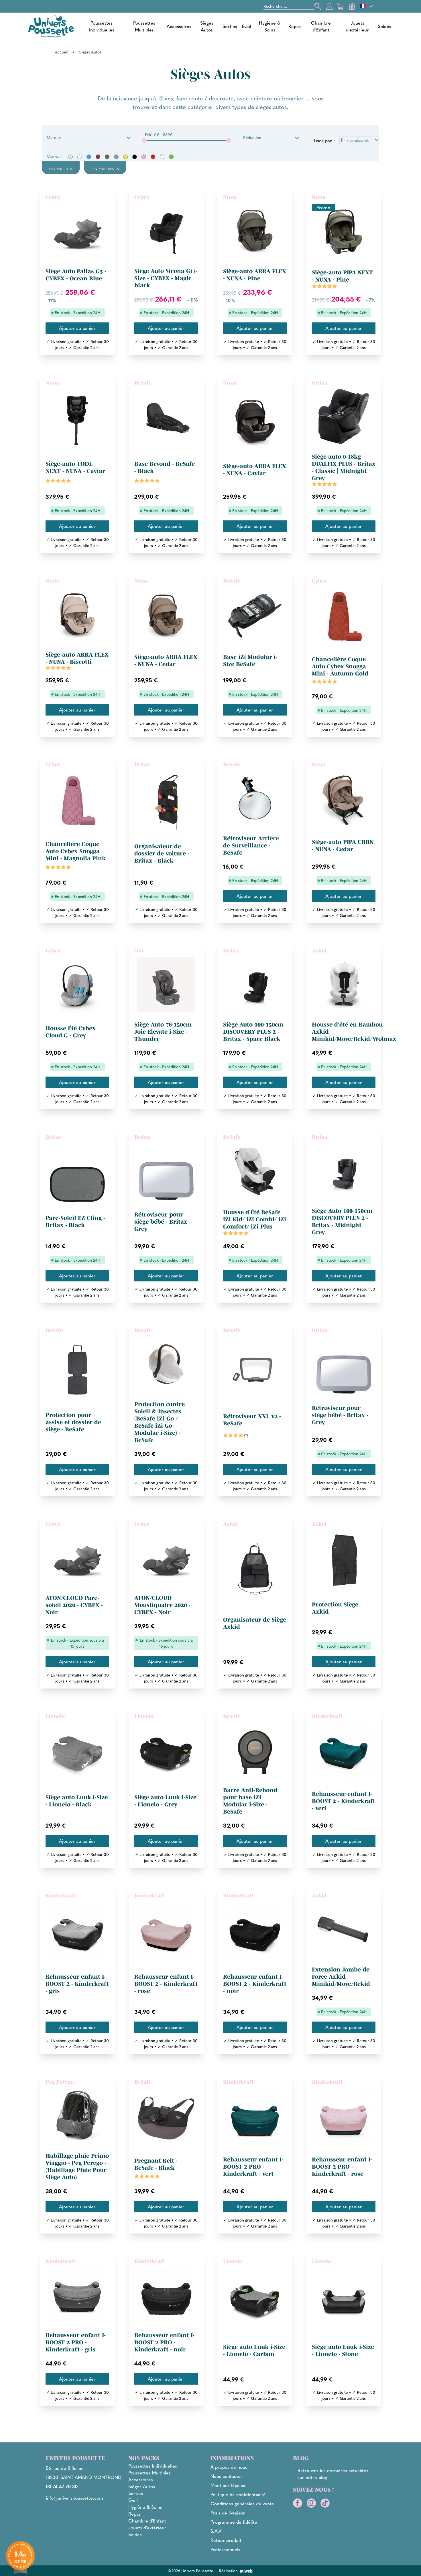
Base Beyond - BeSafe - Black (165, 467)
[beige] (70, 157)
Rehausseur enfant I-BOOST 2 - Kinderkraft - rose (166, 1984)
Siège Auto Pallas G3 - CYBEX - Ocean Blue (76, 275)
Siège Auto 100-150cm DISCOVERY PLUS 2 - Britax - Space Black (253, 1032)
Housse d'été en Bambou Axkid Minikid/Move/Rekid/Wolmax (354, 1032)
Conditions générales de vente (242, 2503)
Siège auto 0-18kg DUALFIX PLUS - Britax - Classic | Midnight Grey (344, 467)
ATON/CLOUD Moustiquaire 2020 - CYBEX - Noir (162, 1605)
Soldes (384, 26)
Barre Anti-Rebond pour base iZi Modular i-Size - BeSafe (250, 1801)
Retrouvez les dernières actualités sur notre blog (333, 2474)
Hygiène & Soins (270, 26)
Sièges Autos (207, 26)
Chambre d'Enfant (321, 26)
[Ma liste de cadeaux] (352, 6)
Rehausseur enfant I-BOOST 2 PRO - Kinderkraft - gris (76, 2342)
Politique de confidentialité (238, 2494)
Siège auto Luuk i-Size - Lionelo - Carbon (254, 2350)
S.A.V (216, 2531)
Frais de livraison (228, 2513)
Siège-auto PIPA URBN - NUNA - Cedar (343, 846)
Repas (295, 26)
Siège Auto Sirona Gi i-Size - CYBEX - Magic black (166, 278)
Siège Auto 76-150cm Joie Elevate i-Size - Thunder (163, 1032)
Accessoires (179, 26)
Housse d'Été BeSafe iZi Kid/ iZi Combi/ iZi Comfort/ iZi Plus (255, 1219)
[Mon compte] (329, 6)
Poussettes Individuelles (102, 26)
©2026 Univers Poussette (190, 2571)
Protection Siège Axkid (335, 1608)
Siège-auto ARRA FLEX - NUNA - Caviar (255, 470)
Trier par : (324, 140)
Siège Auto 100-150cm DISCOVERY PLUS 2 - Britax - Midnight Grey (342, 1221)
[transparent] (162, 157)
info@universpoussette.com (74, 2498)
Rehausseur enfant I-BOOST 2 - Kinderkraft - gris (77, 1984)
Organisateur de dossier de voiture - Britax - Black (162, 853)
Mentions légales (228, 2485)
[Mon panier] (341, 6)
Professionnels (225, 2549)
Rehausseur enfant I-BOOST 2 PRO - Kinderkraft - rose (342, 2167)
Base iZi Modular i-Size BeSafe (250, 660)
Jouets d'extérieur (357, 26)
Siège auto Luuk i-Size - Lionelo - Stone (343, 2350)
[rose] (144, 157)
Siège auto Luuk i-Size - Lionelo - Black (77, 1801)
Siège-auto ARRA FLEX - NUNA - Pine (255, 275)
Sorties (230, 26)
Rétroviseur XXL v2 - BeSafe (252, 1420)
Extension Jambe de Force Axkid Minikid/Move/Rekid (341, 1977)
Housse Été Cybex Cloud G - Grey (71, 1032)
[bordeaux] (98, 157)
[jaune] (125, 157)
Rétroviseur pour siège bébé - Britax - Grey (163, 1222)
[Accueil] (51, 26)
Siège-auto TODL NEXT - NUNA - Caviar (75, 467)
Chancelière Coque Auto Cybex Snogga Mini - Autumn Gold (340, 666)
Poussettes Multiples (144, 26)
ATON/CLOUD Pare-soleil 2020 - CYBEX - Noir (74, 1605)
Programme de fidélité (234, 2522)
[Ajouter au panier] (77, 328)
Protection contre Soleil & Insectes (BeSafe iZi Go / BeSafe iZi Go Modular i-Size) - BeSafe (160, 1422)
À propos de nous (229, 2467)
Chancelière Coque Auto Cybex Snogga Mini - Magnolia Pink (76, 851)
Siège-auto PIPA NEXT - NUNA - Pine (342, 276)
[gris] (116, 157)
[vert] (171, 157)
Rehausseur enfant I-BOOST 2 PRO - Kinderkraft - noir (164, 2342)
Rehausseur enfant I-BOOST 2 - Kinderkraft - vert (344, 1801)
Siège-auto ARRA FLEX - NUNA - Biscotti (77, 658)
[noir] (135, 157)
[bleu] (89, 157)
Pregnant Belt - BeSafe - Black (156, 2164)
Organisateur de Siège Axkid (255, 1623)
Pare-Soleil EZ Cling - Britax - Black (75, 1221)
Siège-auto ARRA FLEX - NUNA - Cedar (166, 660)
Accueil (61, 52)
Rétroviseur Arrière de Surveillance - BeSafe (251, 845)
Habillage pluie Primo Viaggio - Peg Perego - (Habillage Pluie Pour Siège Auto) (77, 2166)
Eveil (246, 26)
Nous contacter (227, 2476)
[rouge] (153, 157)
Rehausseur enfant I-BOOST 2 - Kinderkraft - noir (255, 1984)
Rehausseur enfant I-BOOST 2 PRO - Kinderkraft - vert (253, 2167)
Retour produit (226, 2540)
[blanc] (80, 157)
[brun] (107, 157)
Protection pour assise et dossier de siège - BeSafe (73, 1422)
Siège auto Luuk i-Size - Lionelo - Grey (165, 1801)
